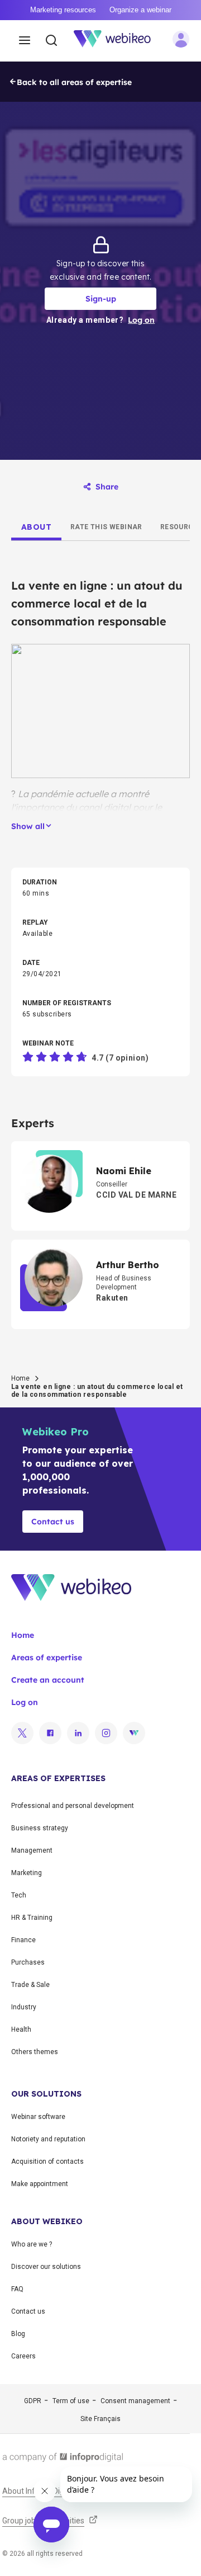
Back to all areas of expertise (74, 82)
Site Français (100, 2419)
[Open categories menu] (25, 41)
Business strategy (40, 1828)
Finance (23, 1940)
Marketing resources (63, 10)
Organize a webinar (140, 10)
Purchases (28, 1962)
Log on (25, 1702)
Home (20, 1378)
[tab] (36, 527)
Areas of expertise (47, 1657)
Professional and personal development (73, 1806)
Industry (24, 2007)
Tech (19, 1895)
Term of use (71, 2401)
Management (32, 1850)
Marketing (27, 1873)
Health (21, 2029)
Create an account (48, 1680)
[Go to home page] (118, 41)
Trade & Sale (30, 1985)
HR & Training (32, 1918)
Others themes (35, 2052)
